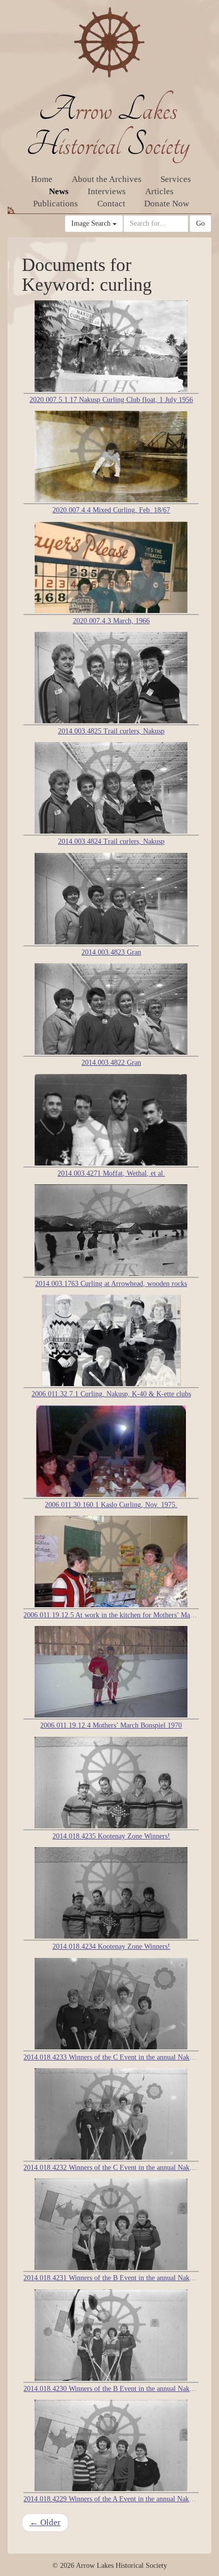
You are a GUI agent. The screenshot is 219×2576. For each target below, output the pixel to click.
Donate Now (167, 204)
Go (200, 223)
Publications (56, 204)
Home (42, 179)
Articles (159, 191)
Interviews (107, 191)
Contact (111, 204)
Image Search (92, 223)
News (59, 191)
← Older (45, 2522)
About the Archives (107, 179)
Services (176, 179)
